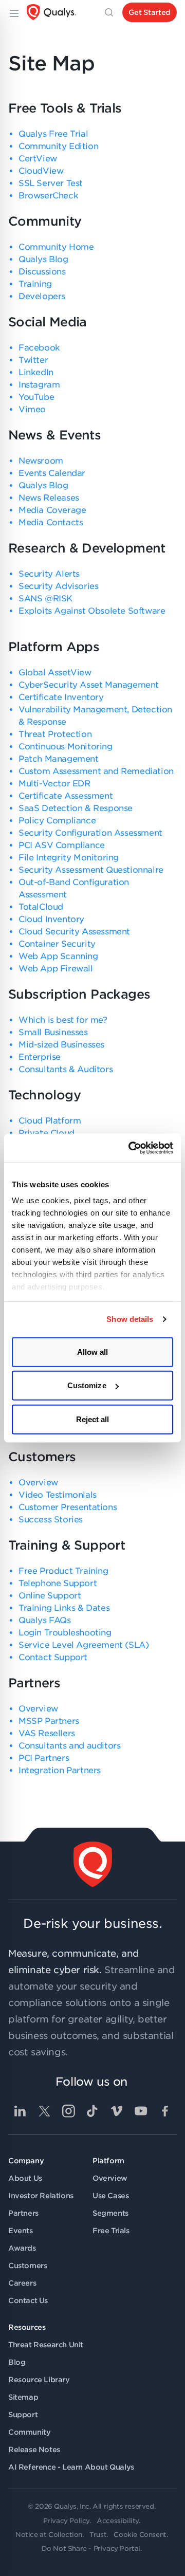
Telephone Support (58, 1583)
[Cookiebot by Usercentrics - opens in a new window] (131, 1148)
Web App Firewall (56, 969)
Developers (42, 296)
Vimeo (32, 409)
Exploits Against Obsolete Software (92, 611)
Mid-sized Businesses (61, 1045)
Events (21, 2231)
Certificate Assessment (66, 796)
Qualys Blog (43, 259)
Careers (22, 2283)
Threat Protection (55, 734)
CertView (38, 159)
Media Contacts (51, 522)
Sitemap (23, 2397)
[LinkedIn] (20, 2111)
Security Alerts (49, 574)
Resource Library (39, 2380)
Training (35, 284)
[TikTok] (92, 2111)
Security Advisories (58, 586)
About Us (25, 2178)
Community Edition (58, 146)
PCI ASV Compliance (62, 845)
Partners (23, 2213)
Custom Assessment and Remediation (96, 771)
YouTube (36, 397)
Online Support (50, 1596)
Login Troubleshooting (65, 1633)
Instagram (39, 385)
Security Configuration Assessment (90, 833)
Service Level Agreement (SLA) (84, 1645)
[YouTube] (141, 2111)
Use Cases (110, 2196)
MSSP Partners (49, 1721)
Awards (22, 2248)
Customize (87, 1385)
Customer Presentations (68, 1507)
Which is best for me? (63, 1020)
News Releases (49, 498)
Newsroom (41, 461)
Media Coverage (52, 510)
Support (23, 2415)
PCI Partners (44, 1758)
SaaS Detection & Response (76, 808)
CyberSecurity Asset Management (89, 685)
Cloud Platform (50, 1121)
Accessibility (118, 2521)
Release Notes (34, 2450)
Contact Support (53, 1657)
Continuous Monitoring (66, 747)
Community (29, 2432)
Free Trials (111, 2231)
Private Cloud (47, 1133)
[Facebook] (165, 2111)
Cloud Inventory (51, 919)
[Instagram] (68, 2111)
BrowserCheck (48, 196)
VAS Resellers (47, 1733)
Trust (98, 2535)
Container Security (57, 944)
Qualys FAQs (45, 1620)
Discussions (42, 272)
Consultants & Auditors (66, 1069)
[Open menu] (13, 12)
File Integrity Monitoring (69, 858)
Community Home (56, 247)
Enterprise (40, 1057)
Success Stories (51, 1520)
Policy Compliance (57, 821)
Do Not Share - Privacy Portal (91, 2549)
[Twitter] (44, 2111)
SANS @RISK (45, 599)
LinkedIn (36, 372)
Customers (27, 2266)
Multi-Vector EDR (54, 784)
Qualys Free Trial (53, 134)
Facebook (39, 348)
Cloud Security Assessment (74, 932)
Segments (110, 2213)
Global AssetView (55, 673)
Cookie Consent (140, 2535)
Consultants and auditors (69, 1746)
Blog (17, 2362)
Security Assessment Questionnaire (91, 870)
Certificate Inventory (61, 697)
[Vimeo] (117, 2111)
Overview (38, 1483)
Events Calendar (52, 473)
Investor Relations (41, 2196)
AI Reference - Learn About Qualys (71, 2467)
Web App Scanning (58, 956)
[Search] (109, 12)
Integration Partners (60, 1770)
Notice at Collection (49, 2535)
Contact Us (28, 2301)
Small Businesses (53, 1032)
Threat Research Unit (46, 2345)
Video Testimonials (58, 1495)
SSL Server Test (51, 183)
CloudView (41, 171)
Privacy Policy (66, 2521)
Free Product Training (63, 1571)
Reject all (93, 1419)
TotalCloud (41, 907)
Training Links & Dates (64, 1608)
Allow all (93, 1351)
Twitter (33, 360)
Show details (130, 1319)
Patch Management (59, 759)
